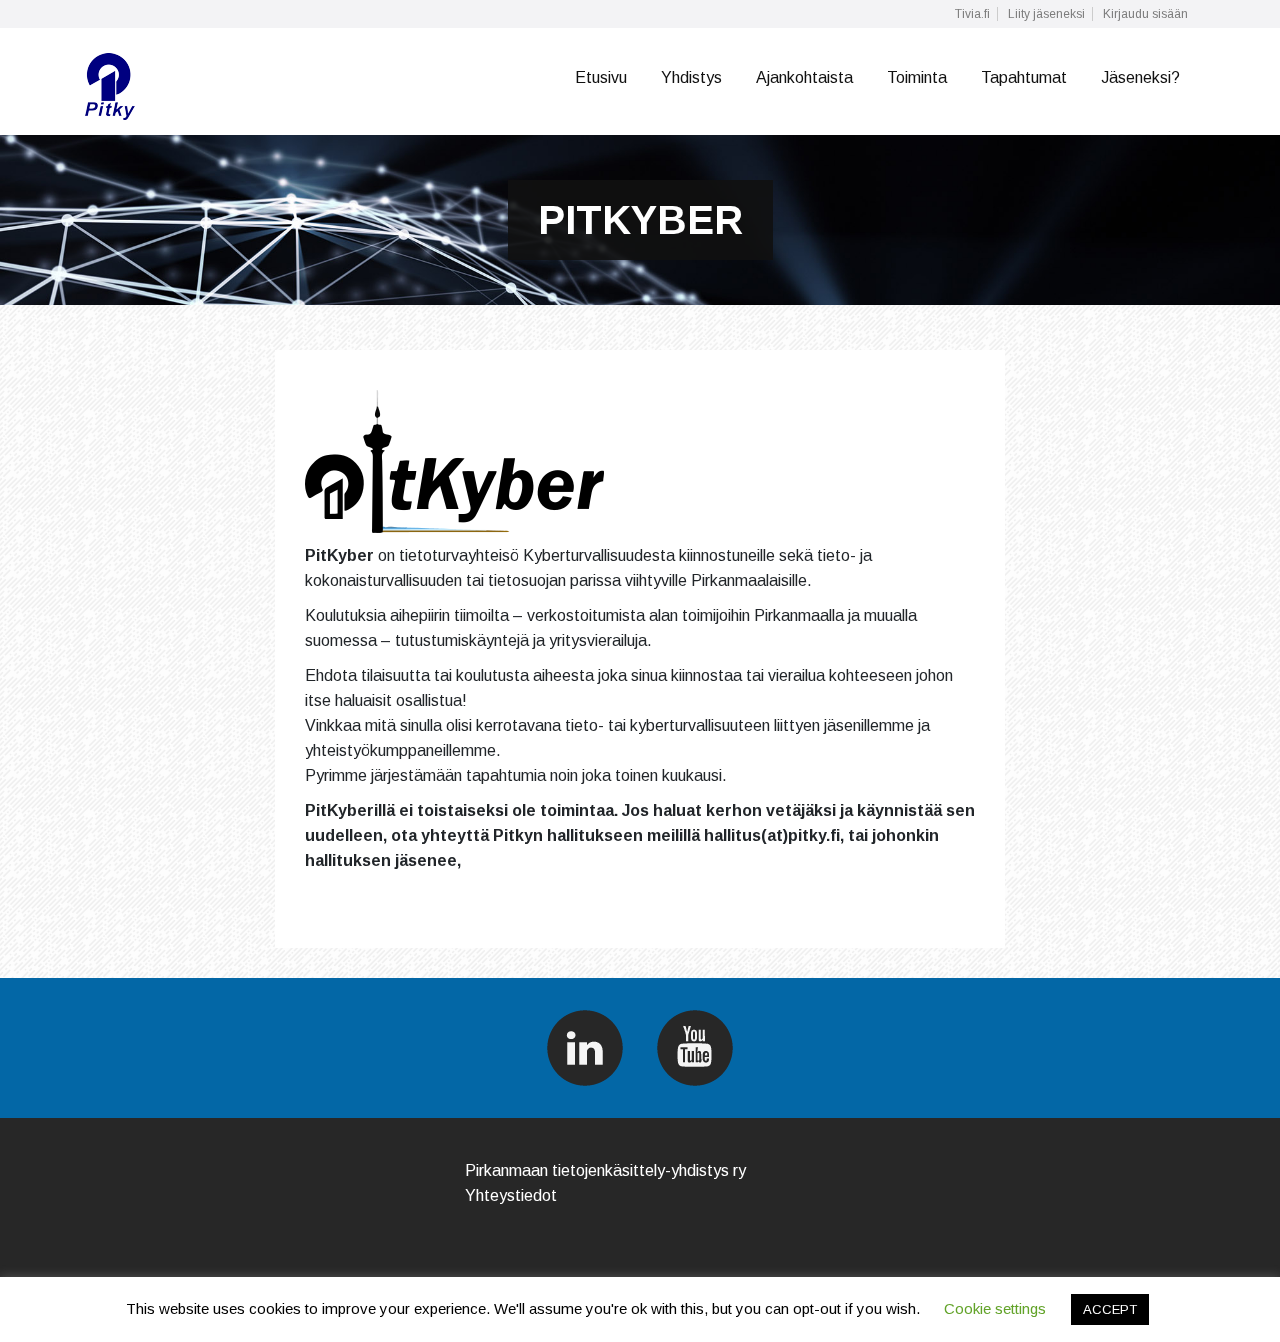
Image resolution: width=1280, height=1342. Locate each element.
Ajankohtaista (804, 77)
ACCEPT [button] (1110, 1309)
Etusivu (601, 77)
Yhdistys (691, 77)
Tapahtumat (1024, 77)
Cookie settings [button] (995, 1308)
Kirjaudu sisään (1145, 14)
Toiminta (917, 77)
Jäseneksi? (1140, 77)
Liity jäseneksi (1046, 14)
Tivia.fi (972, 14)
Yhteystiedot (511, 1195)
